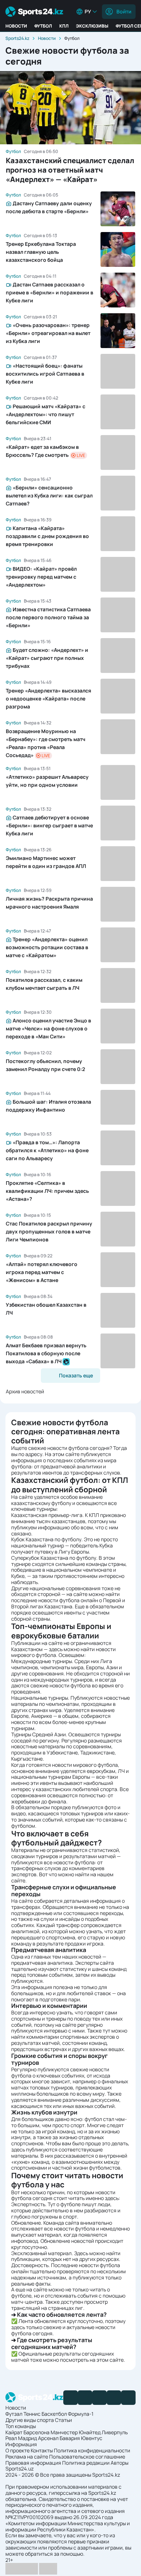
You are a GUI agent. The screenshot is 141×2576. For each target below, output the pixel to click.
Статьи (63, 2420)
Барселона (37, 2432)
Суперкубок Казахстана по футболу (54, 1558)
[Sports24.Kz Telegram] (85, 2398)
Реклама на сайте (27, 2457)
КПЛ (64, 26)
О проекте (18, 2450)
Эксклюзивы (92, 26)
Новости (16, 26)
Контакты (42, 2450)
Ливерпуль (115, 2432)
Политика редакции (86, 2463)
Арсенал (48, 2438)
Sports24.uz (20, 2469)
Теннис (32, 2414)
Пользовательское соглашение (87, 2457)
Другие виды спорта (30, 2420)
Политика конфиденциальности (92, 2450)
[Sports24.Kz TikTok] (114, 2398)
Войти (124, 11)
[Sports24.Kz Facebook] (70, 2398)
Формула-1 (81, 2414)
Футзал (14, 2414)
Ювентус (92, 2438)
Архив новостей (25, 1391)
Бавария (70, 2438)
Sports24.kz (17, 38)
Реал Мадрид (21, 2438)
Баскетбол (54, 2414)
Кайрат (14, 2432)
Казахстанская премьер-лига (47, 1515)
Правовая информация (33, 2463)
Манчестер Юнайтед (76, 2432)
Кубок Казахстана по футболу (46, 1539)
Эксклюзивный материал (41, 2253)
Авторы (119, 2463)
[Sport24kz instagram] (128, 2398)
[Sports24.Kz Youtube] (99, 2398)
